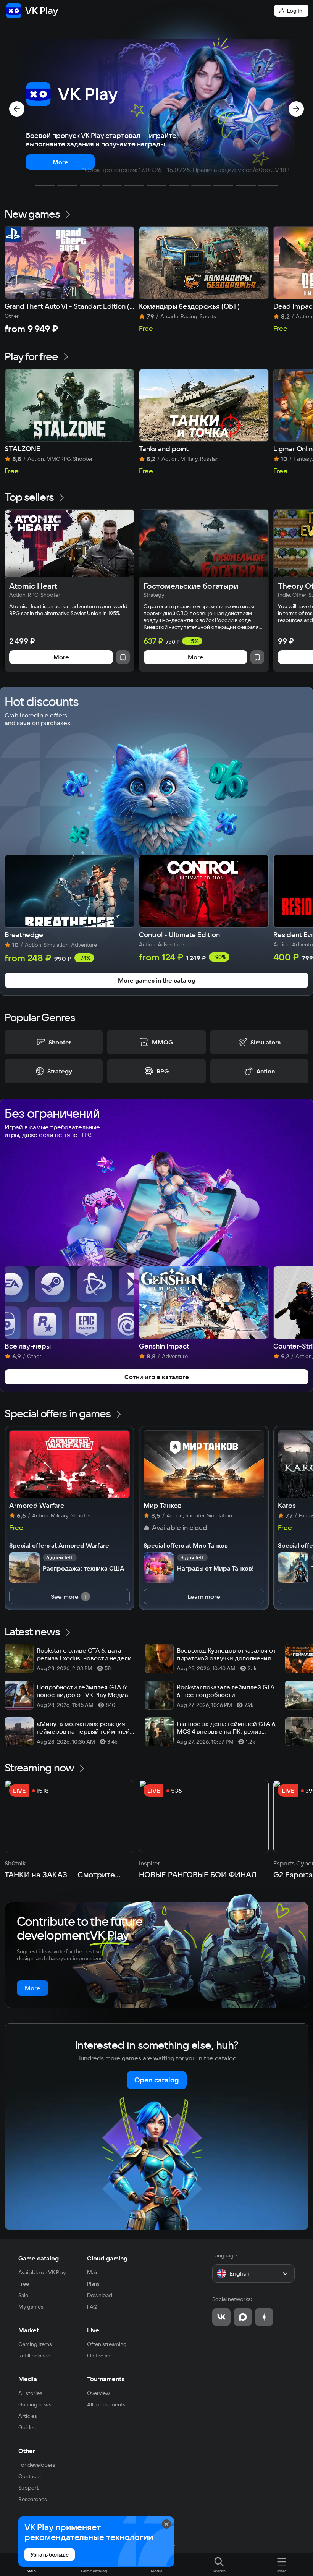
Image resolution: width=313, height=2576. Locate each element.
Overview (98, 2393)
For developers (37, 2465)
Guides (27, 2427)
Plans (93, 2284)
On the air (99, 2356)
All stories (30, 2393)
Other (27, 2451)
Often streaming (107, 2344)
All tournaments (106, 2404)
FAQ (92, 2307)
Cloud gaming (107, 2258)
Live (93, 2330)
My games (31, 2307)
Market (29, 2330)
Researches (33, 2499)
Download (100, 2295)
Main (93, 2272)
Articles (28, 2416)
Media (28, 2379)
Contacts (30, 2476)
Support (28, 2488)
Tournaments (106, 2379)
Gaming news (35, 2404)
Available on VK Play (42, 2272)
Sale (23, 2295)
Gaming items (35, 2344)
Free (24, 2284)
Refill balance (34, 2356)
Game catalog (39, 2258)
